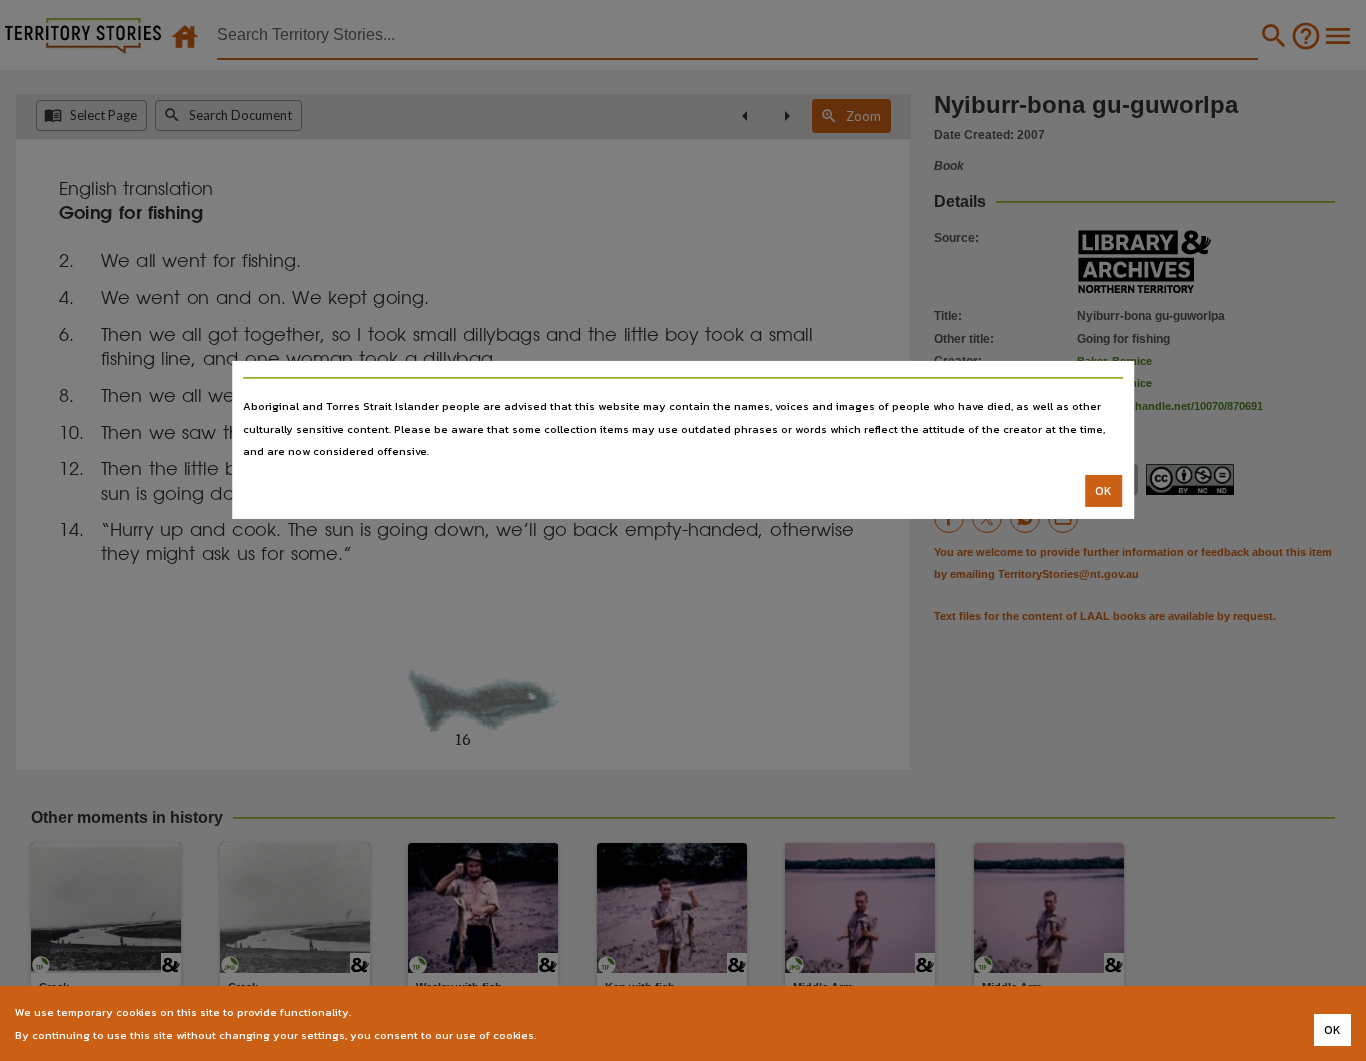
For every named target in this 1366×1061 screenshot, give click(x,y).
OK (1103, 491)
